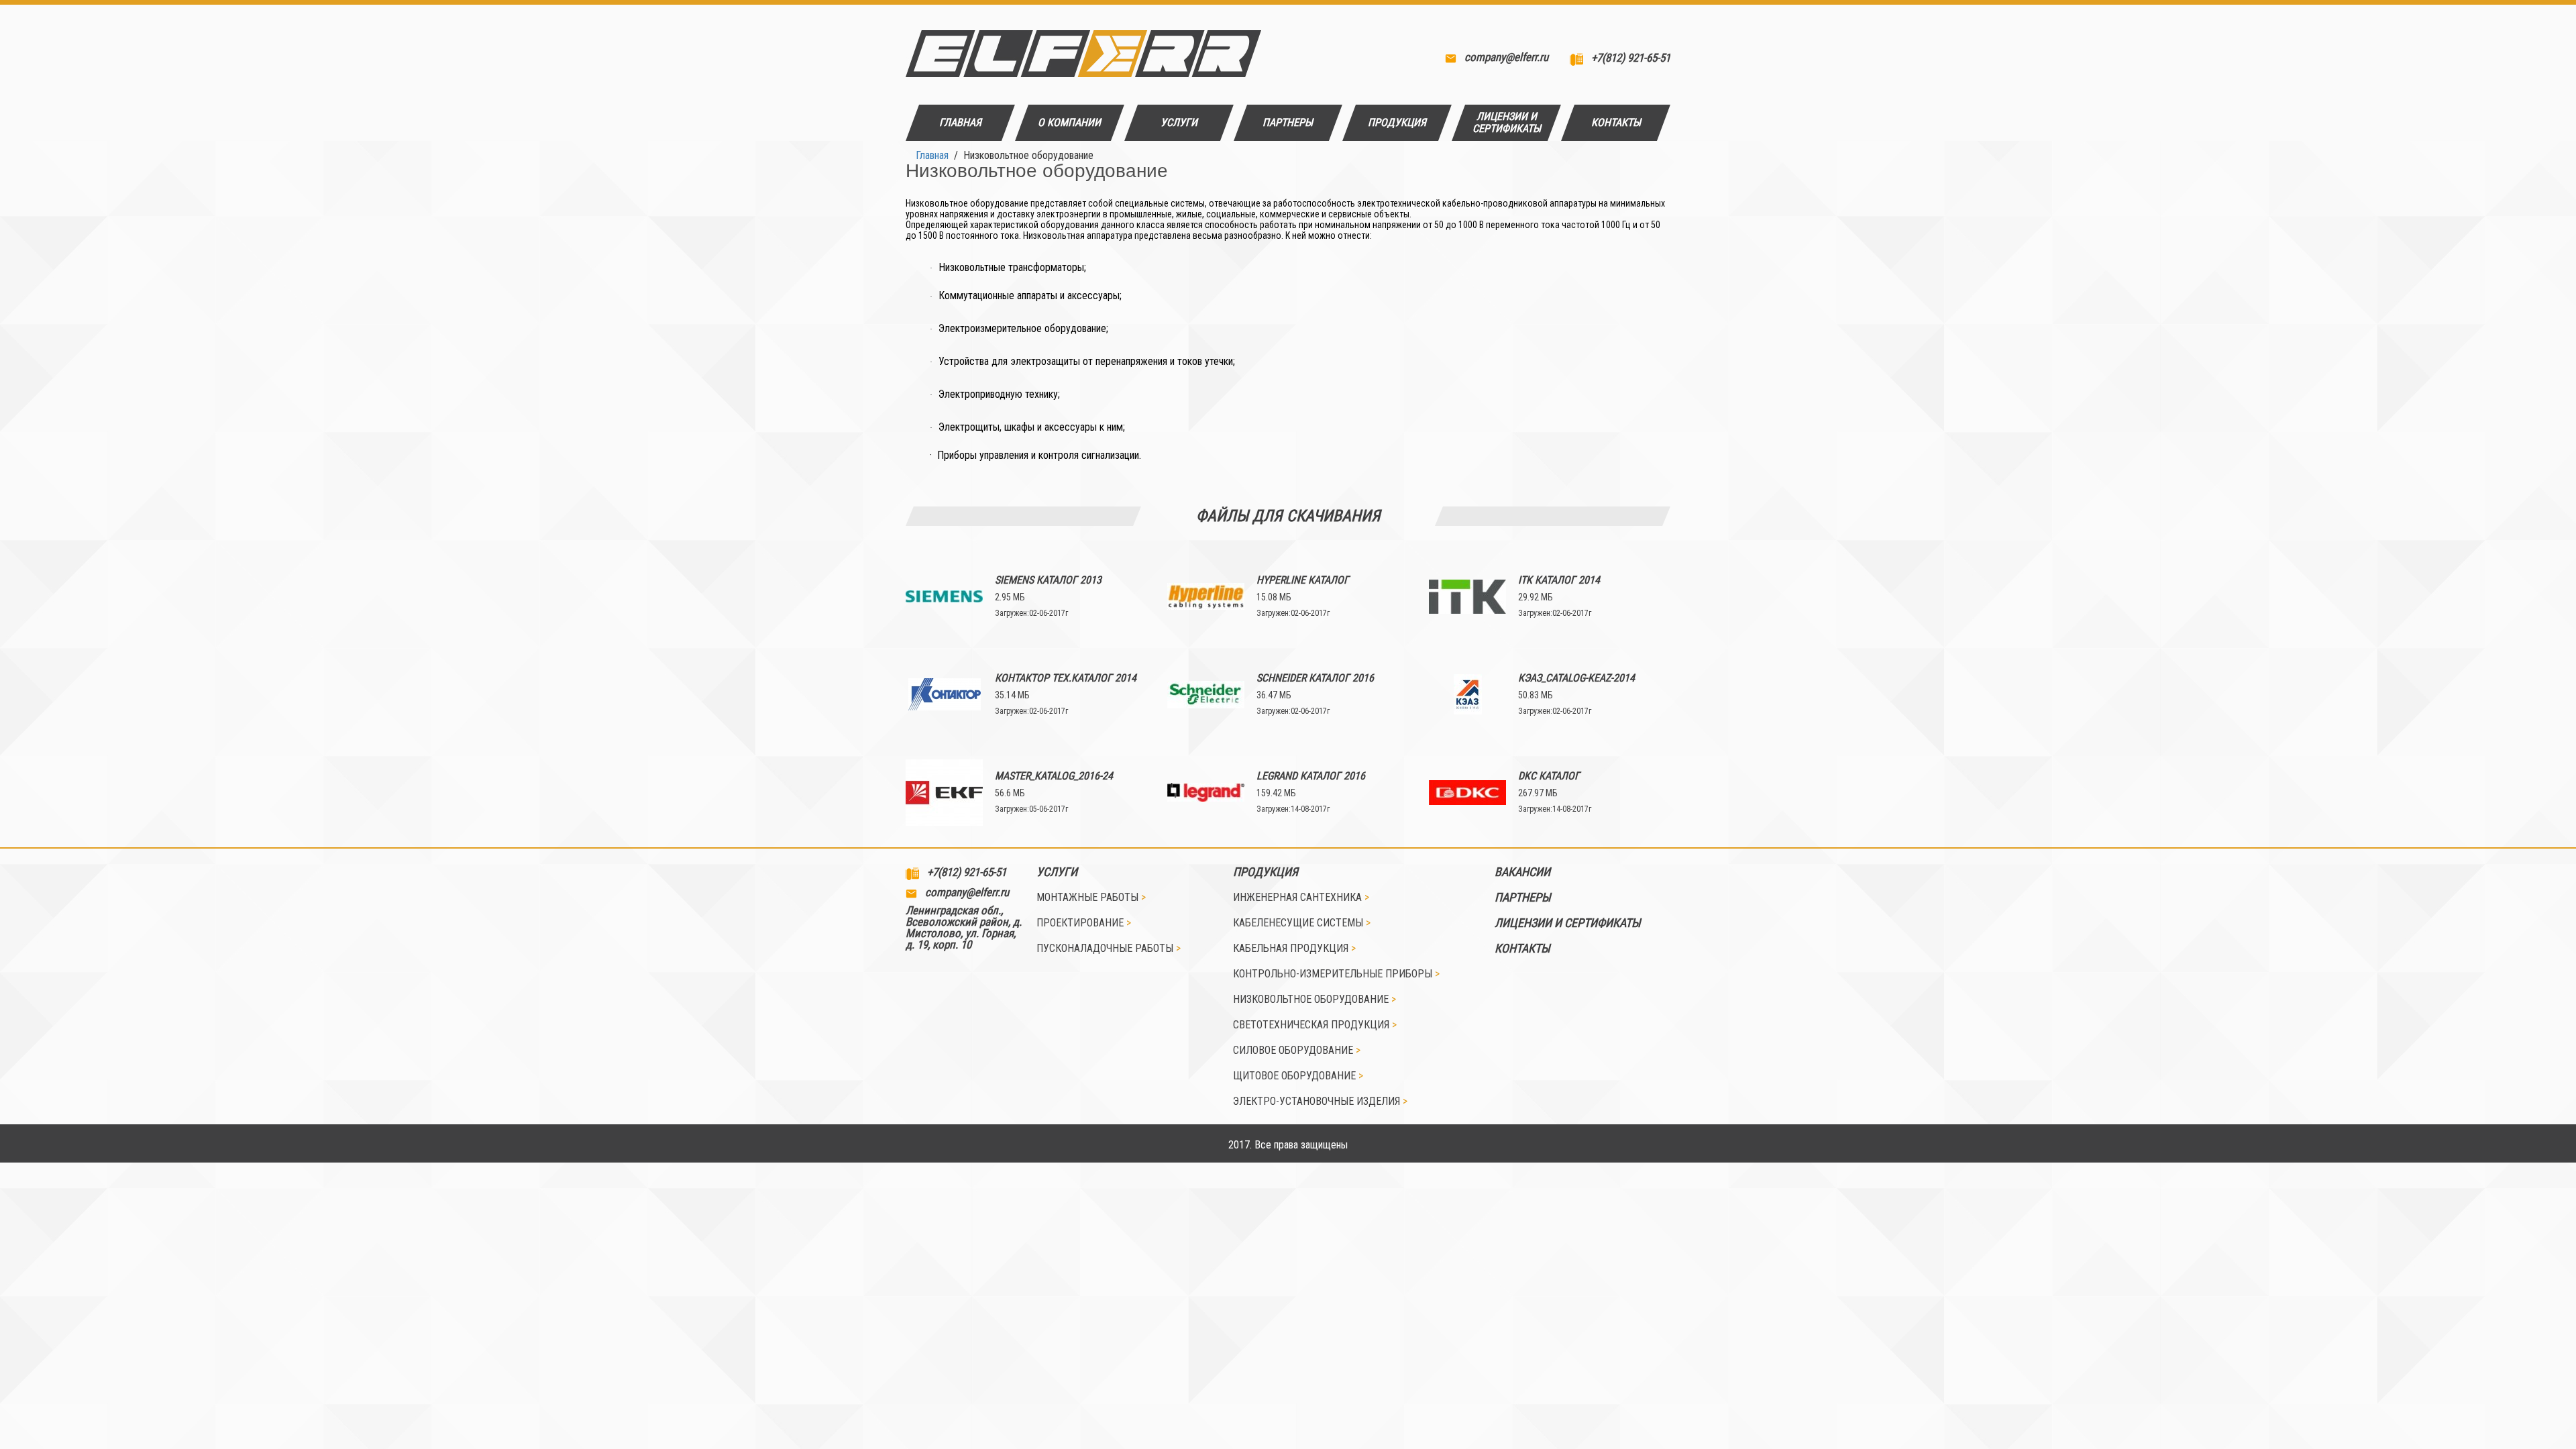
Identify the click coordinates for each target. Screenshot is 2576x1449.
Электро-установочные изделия (1320, 1102)
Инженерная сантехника (1301, 898)
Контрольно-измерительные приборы (1336, 974)
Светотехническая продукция (1315, 1025)
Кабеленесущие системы (1302, 923)
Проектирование (1084, 923)
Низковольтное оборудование (1314, 1000)
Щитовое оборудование (1298, 1076)
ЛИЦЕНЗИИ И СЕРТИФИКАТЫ (1568, 923)
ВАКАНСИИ (1522, 872)
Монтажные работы (1091, 898)
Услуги (1057, 872)
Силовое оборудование (1297, 1051)
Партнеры (1523, 897)
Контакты (1522, 948)
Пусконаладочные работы (1109, 949)
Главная (932, 155)
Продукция (1266, 872)
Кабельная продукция (1294, 949)
